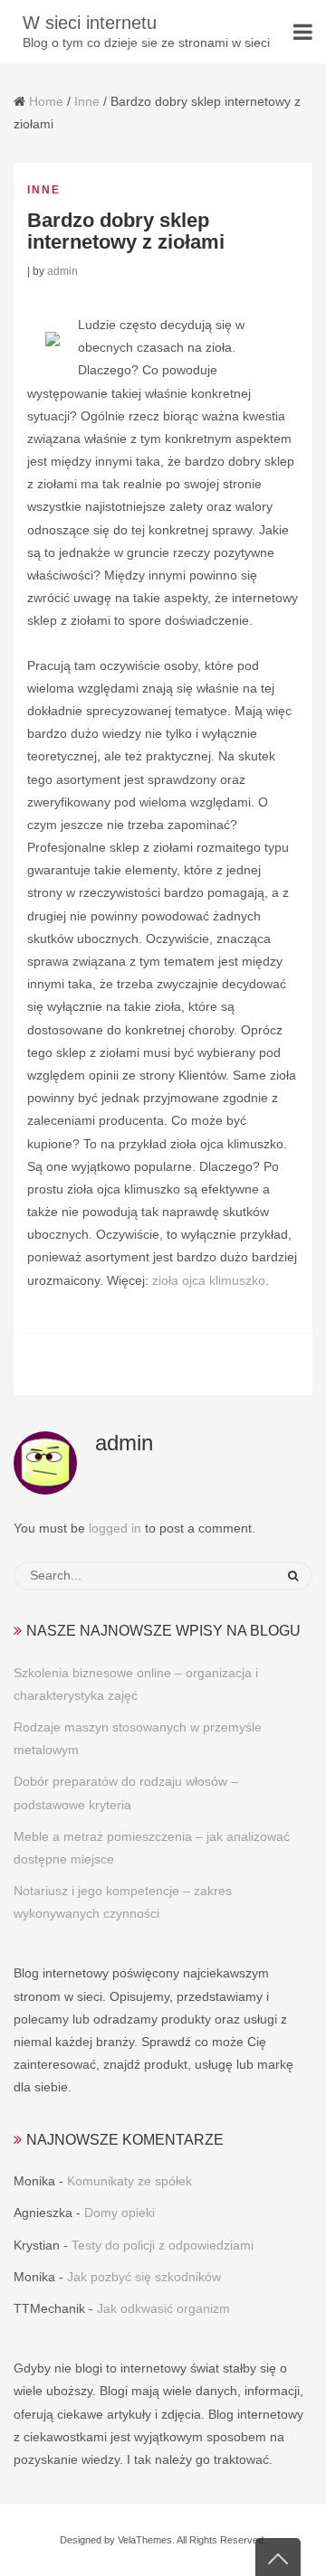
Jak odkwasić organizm (163, 2308)
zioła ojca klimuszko (209, 1280)
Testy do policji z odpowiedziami (163, 2245)
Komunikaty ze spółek (129, 2181)
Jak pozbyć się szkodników (144, 2277)
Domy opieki (120, 2213)
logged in (115, 1528)
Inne (87, 101)
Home (46, 101)
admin (62, 271)
